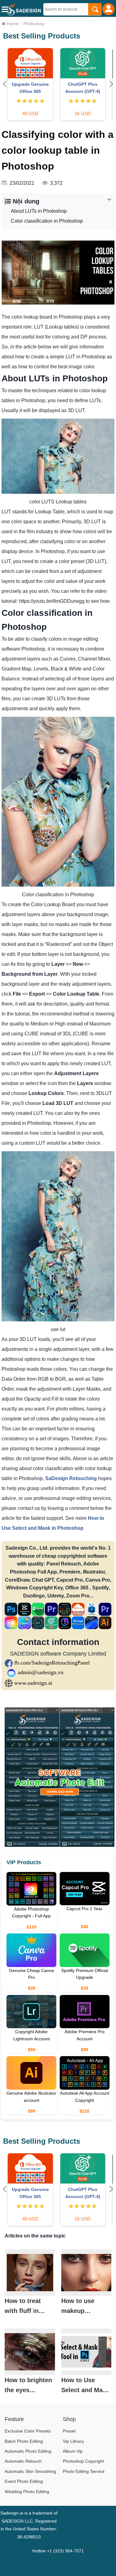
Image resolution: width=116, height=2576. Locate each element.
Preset (69, 2431)
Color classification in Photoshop (47, 221)
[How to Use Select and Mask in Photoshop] (86, 2352)
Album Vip (73, 2451)
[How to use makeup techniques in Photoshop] (86, 2273)
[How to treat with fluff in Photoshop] (30, 2273)
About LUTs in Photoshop (39, 211)
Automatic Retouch (23, 2461)
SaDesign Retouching (71, 1478)
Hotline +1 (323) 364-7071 (58, 2551)
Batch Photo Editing (24, 2441)
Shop (69, 2419)
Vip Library (73, 2441)
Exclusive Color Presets (28, 2431)
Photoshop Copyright (83, 2461)
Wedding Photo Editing (27, 2492)
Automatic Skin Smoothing (30, 2471)
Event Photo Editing (24, 2481)
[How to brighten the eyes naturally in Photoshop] (30, 2352)
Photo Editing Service (84, 2471)
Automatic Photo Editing (28, 2451)
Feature (14, 2419)
